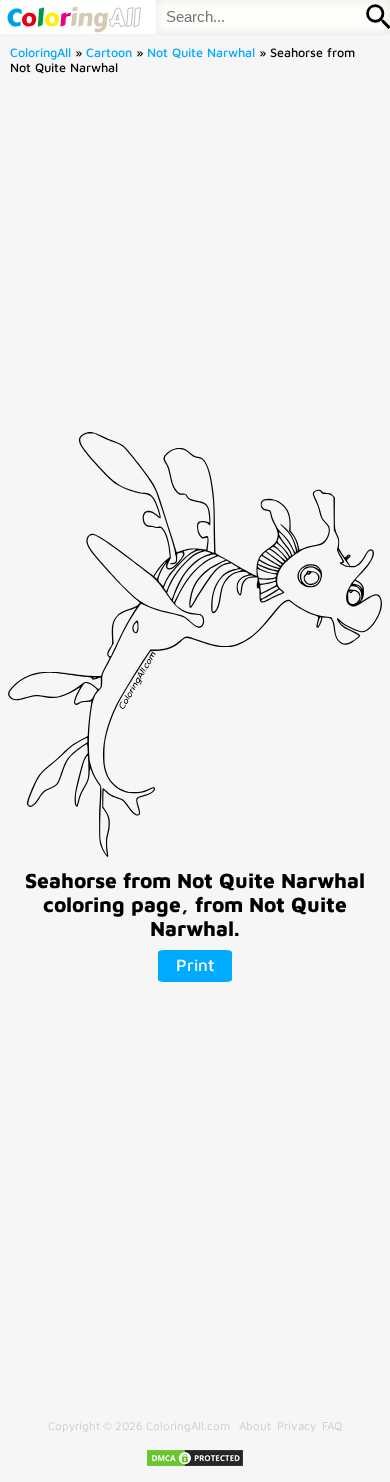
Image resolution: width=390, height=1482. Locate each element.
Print (195, 965)
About (255, 1425)
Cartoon (109, 52)
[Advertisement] (195, 259)
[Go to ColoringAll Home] (73, 17)
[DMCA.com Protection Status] (195, 1463)
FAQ (332, 1425)
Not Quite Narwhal (201, 52)
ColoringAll (40, 52)
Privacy (296, 1425)
